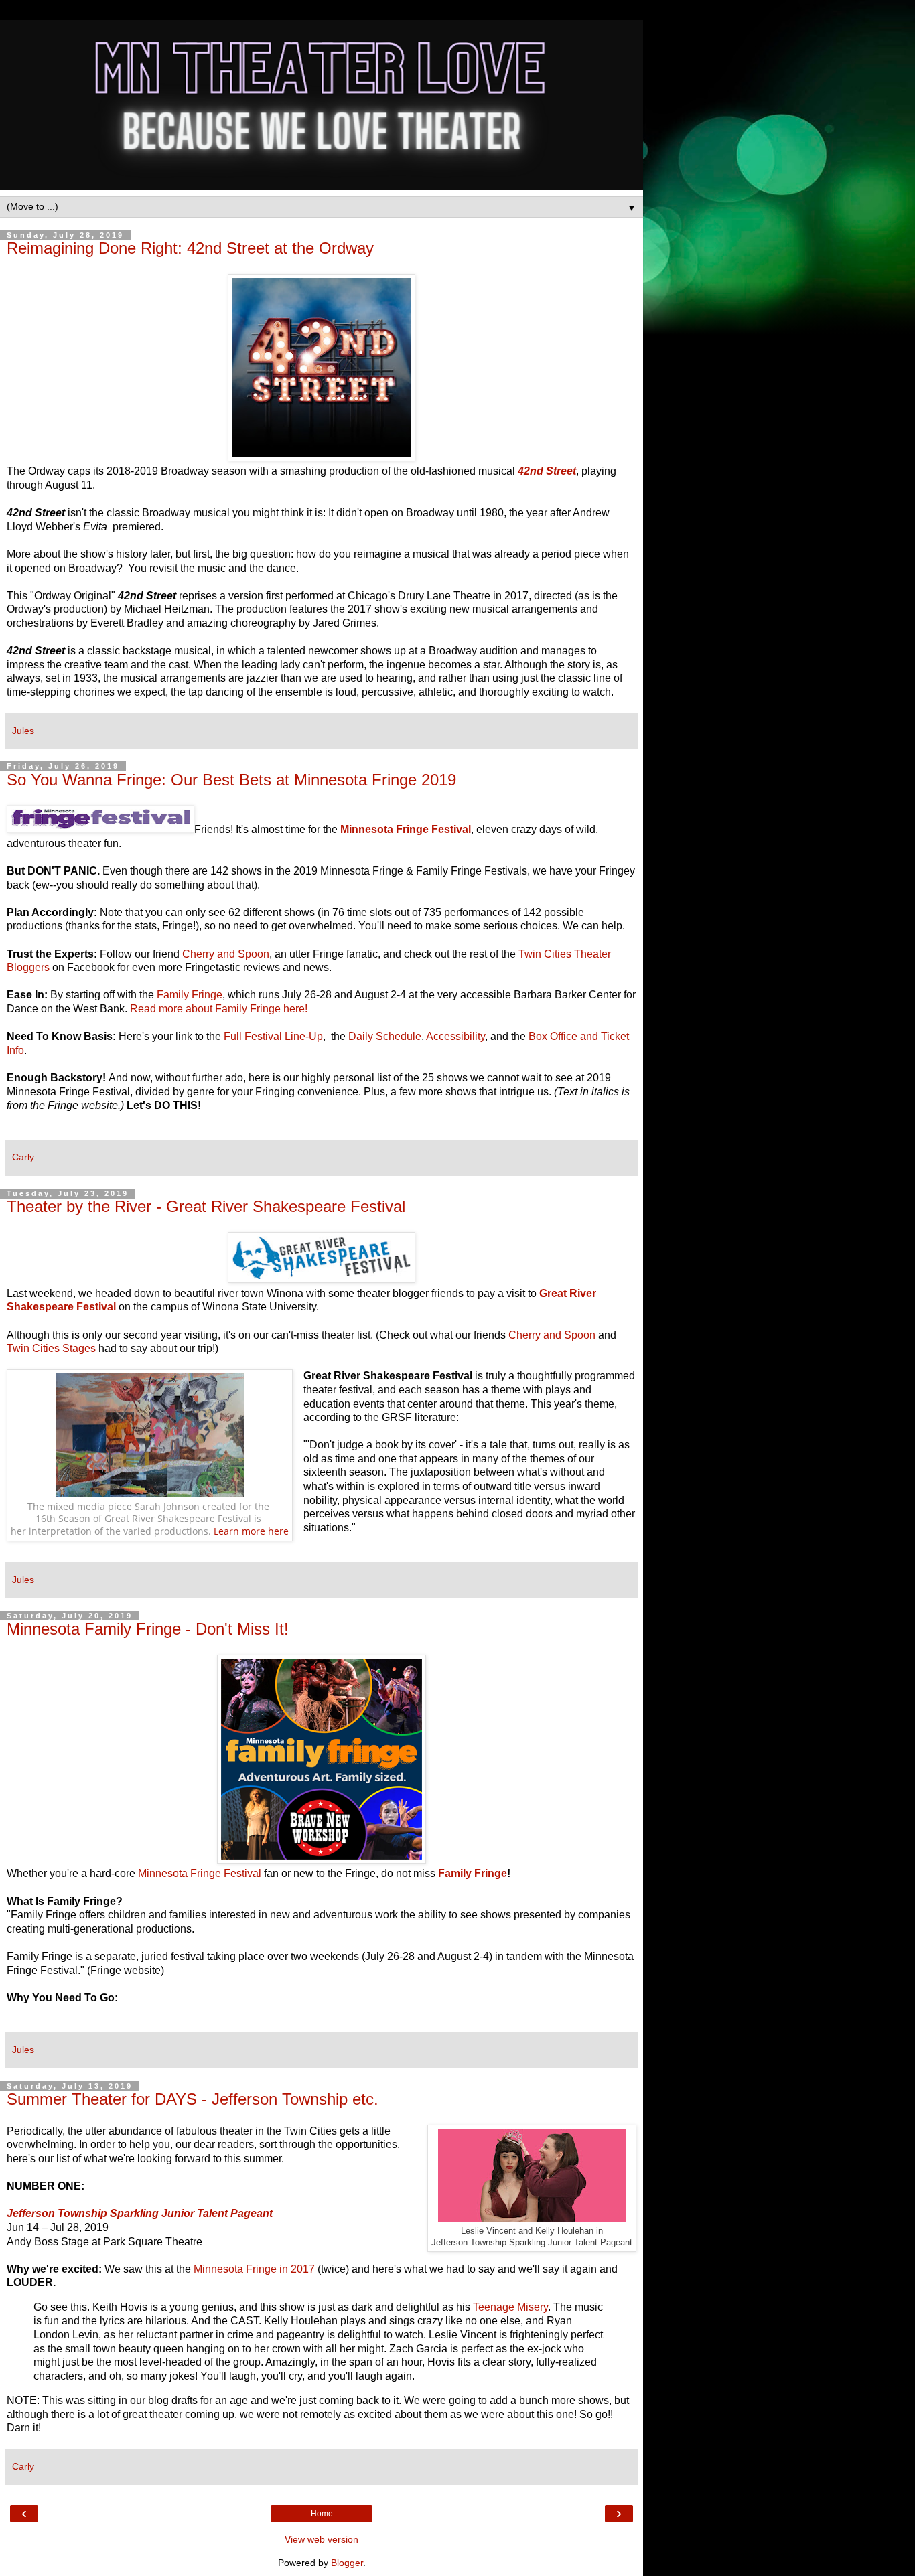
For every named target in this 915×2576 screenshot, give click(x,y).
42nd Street (547, 471)
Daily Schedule (385, 1036)
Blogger (347, 2563)
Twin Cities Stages (51, 1348)
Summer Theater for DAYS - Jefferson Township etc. (193, 2099)
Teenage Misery (510, 2307)
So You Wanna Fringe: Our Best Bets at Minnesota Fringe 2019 (231, 780)
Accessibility (455, 1036)
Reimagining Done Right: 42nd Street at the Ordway (190, 248)
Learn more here (251, 1531)
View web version (322, 2539)
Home (322, 2514)
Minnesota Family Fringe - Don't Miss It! (148, 1629)
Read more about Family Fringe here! (219, 1009)
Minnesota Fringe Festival (200, 1873)
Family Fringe (190, 995)
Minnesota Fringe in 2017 (254, 2269)
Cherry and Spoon (226, 954)
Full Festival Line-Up (273, 1036)
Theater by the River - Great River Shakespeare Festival (206, 1206)
